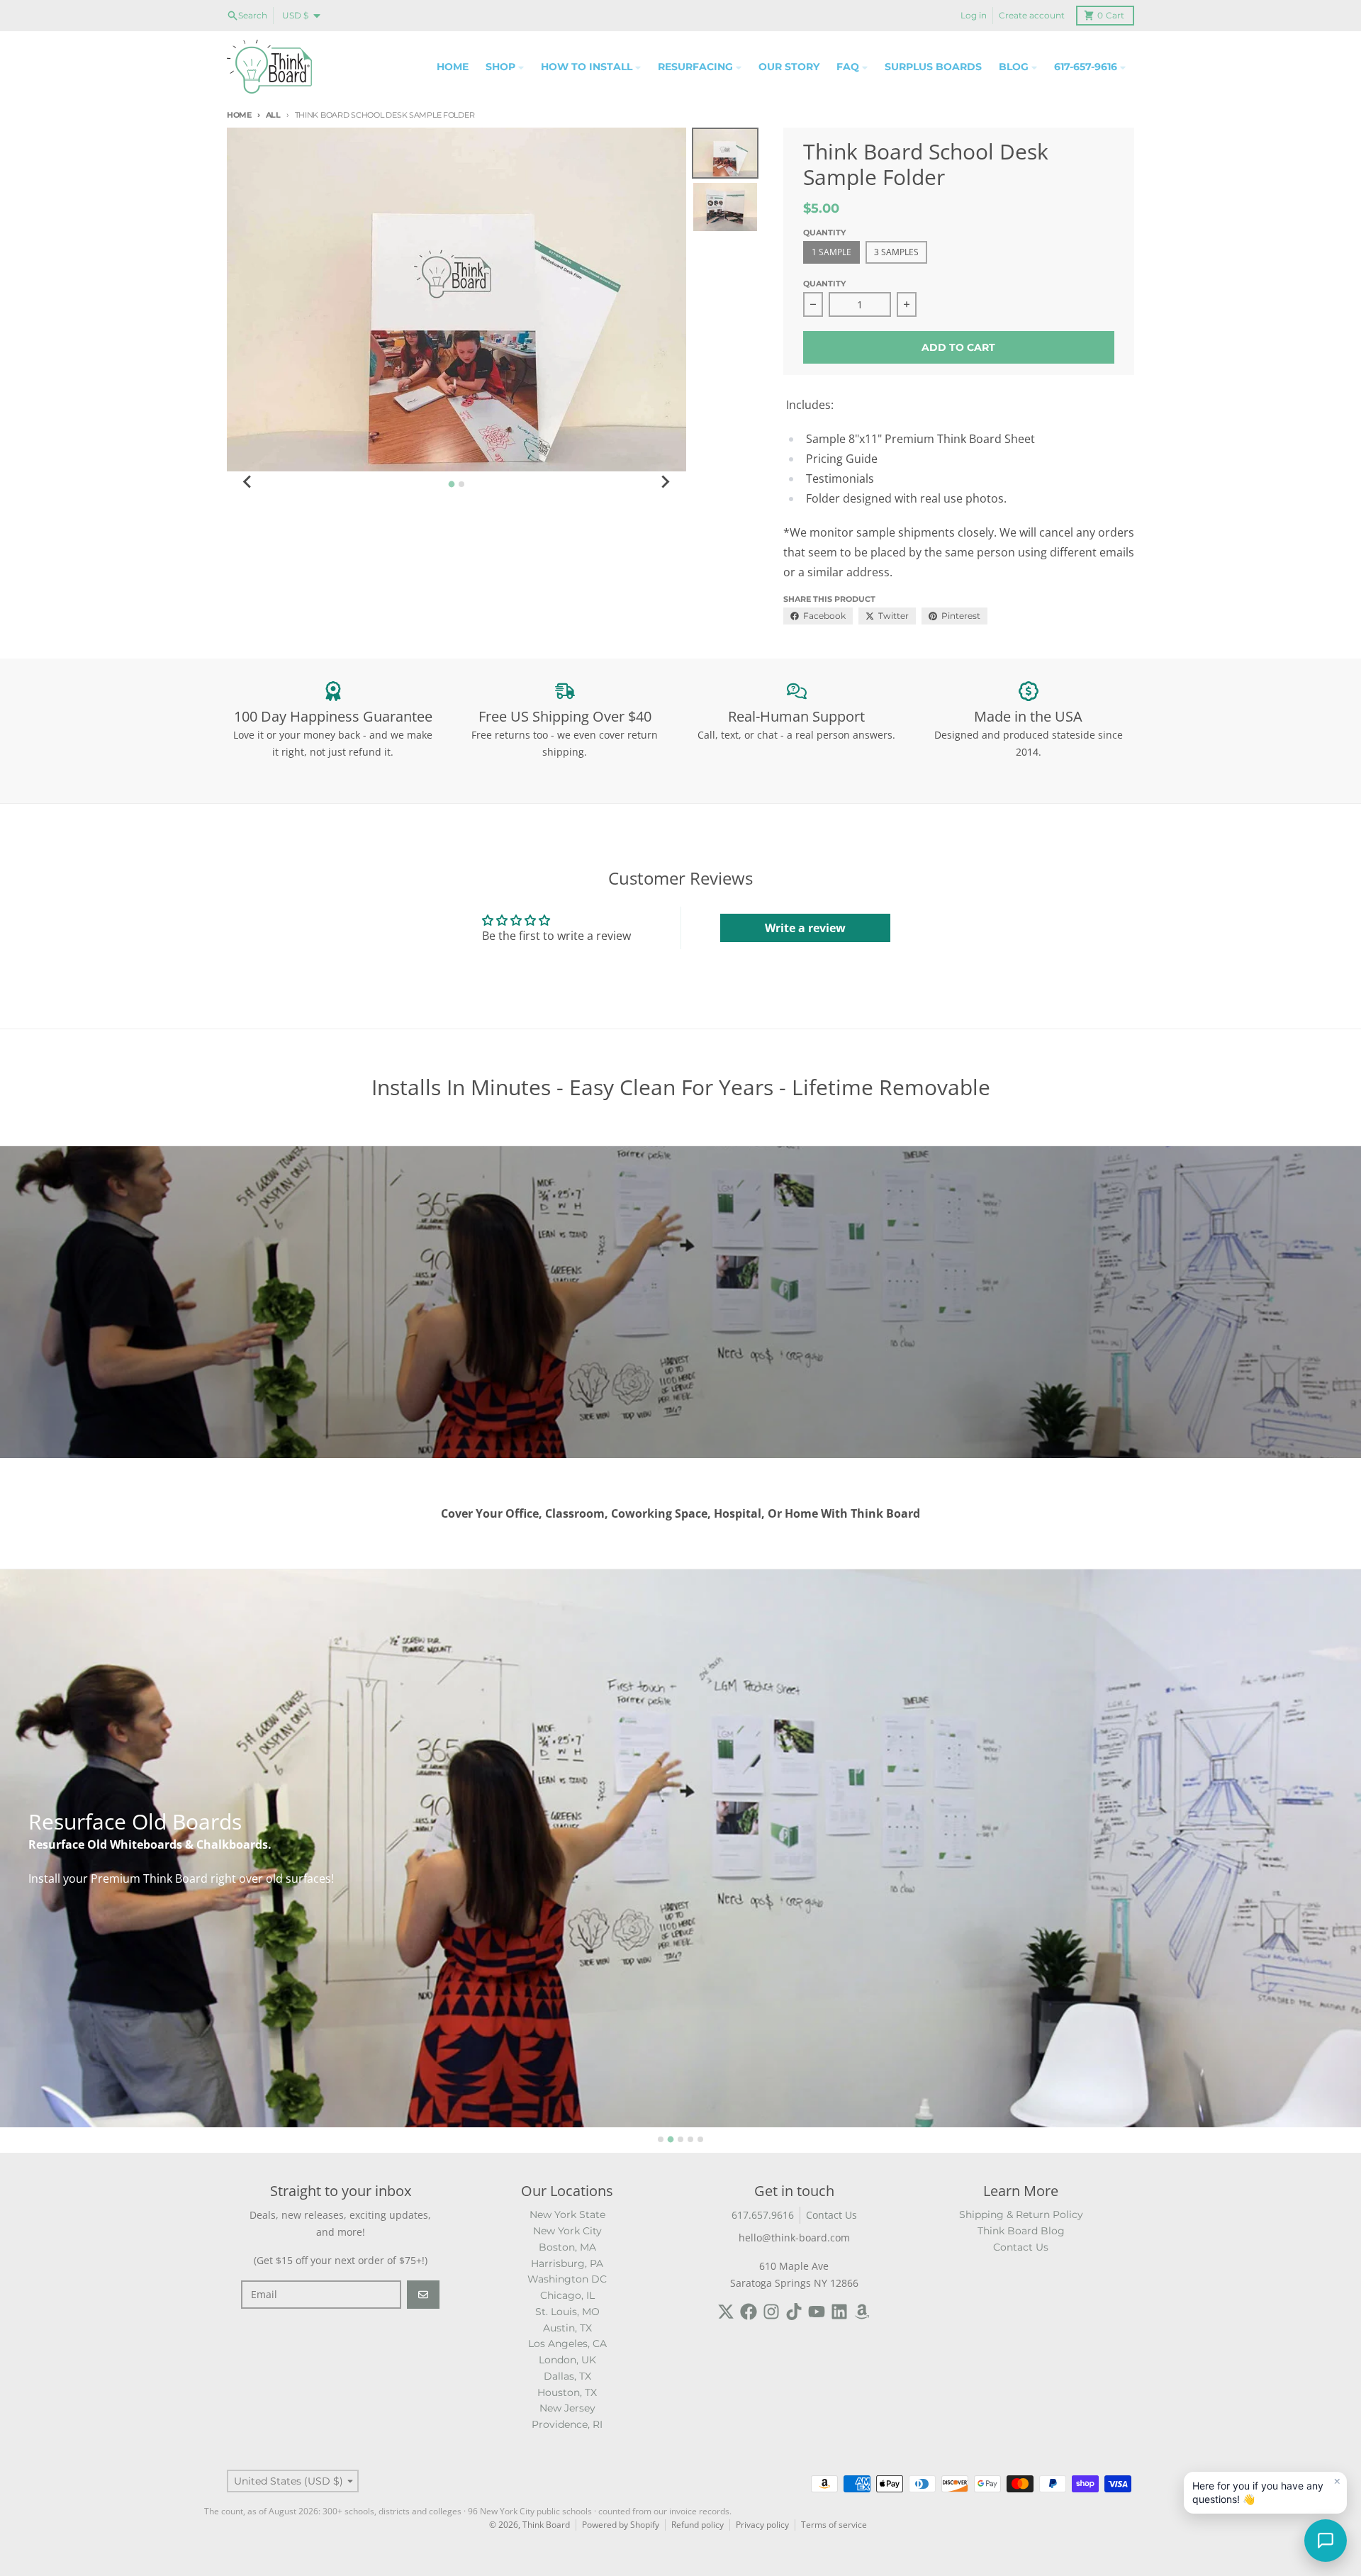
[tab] (451, 484)
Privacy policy (762, 2525)
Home (239, 115)
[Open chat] (1326, 2541)
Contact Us (831, 2215)
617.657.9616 (763, 2215)
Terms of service (834, 2525)
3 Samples (896, 252)
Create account (1032, 15)
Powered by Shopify (621, 2525)
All (273, 115)
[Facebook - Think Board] (749, 2312)
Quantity (824, 284)
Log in (974, 15)
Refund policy (698, 2525)
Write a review (805, 928)
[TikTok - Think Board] (794, 2312)
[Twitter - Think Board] (726, 2312)
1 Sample (831, 252)
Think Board (546, 2525)
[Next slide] (665, 482)
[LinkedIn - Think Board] (839, 2312)
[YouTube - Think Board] (817, 2312)
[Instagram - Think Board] (771, 2312)
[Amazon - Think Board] (862, 2312)
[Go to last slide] (248, 482)
